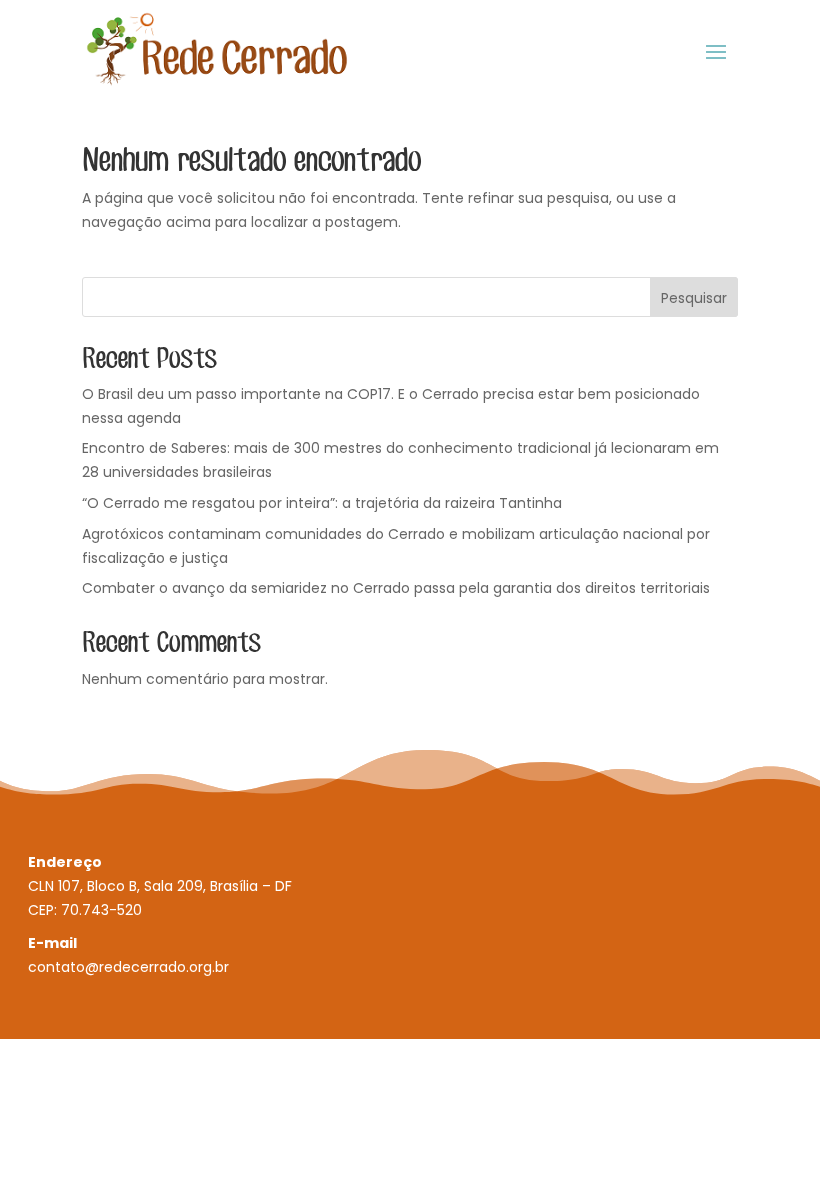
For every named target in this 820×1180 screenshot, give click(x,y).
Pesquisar (694, 298)
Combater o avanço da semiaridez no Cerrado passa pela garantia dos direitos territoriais (396, 588)
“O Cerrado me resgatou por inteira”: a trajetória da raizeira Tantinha (322, 503)
